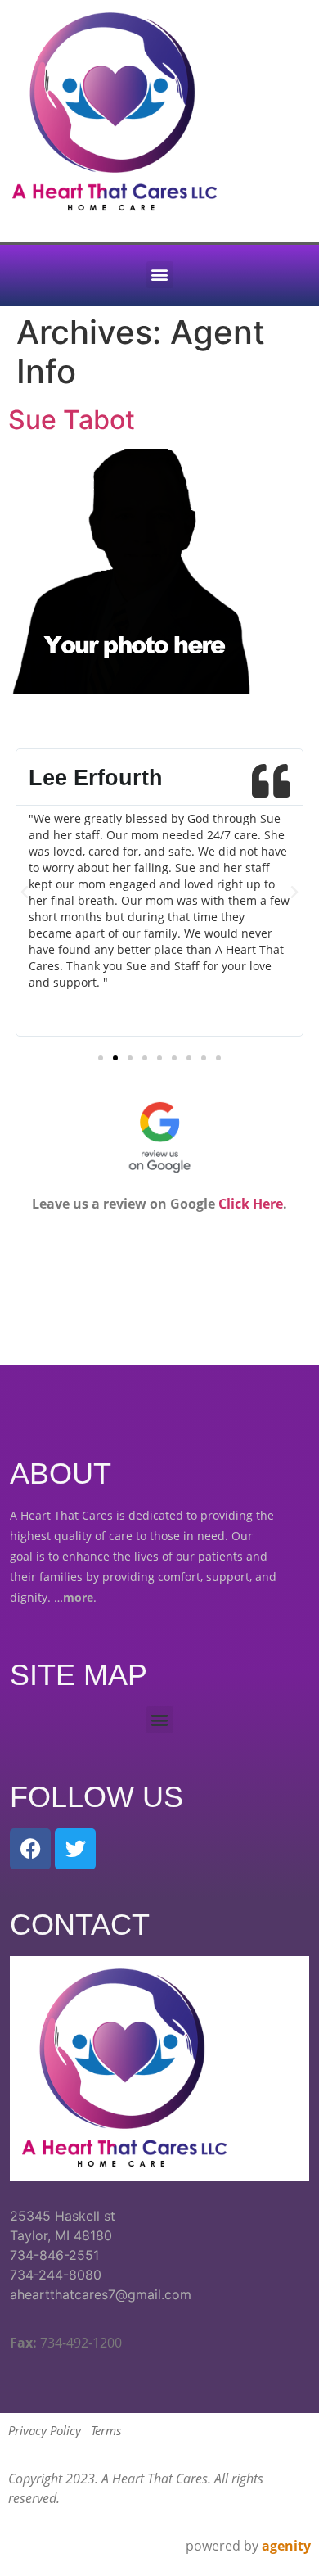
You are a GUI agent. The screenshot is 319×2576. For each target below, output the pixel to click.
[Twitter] (75, 1849)
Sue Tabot (72, 420)
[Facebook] (30, 1849)
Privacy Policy (45, 2430)
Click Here (251, 1204)
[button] (160, 275)
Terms (106, 2430)
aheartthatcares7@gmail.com (101, 2294)
